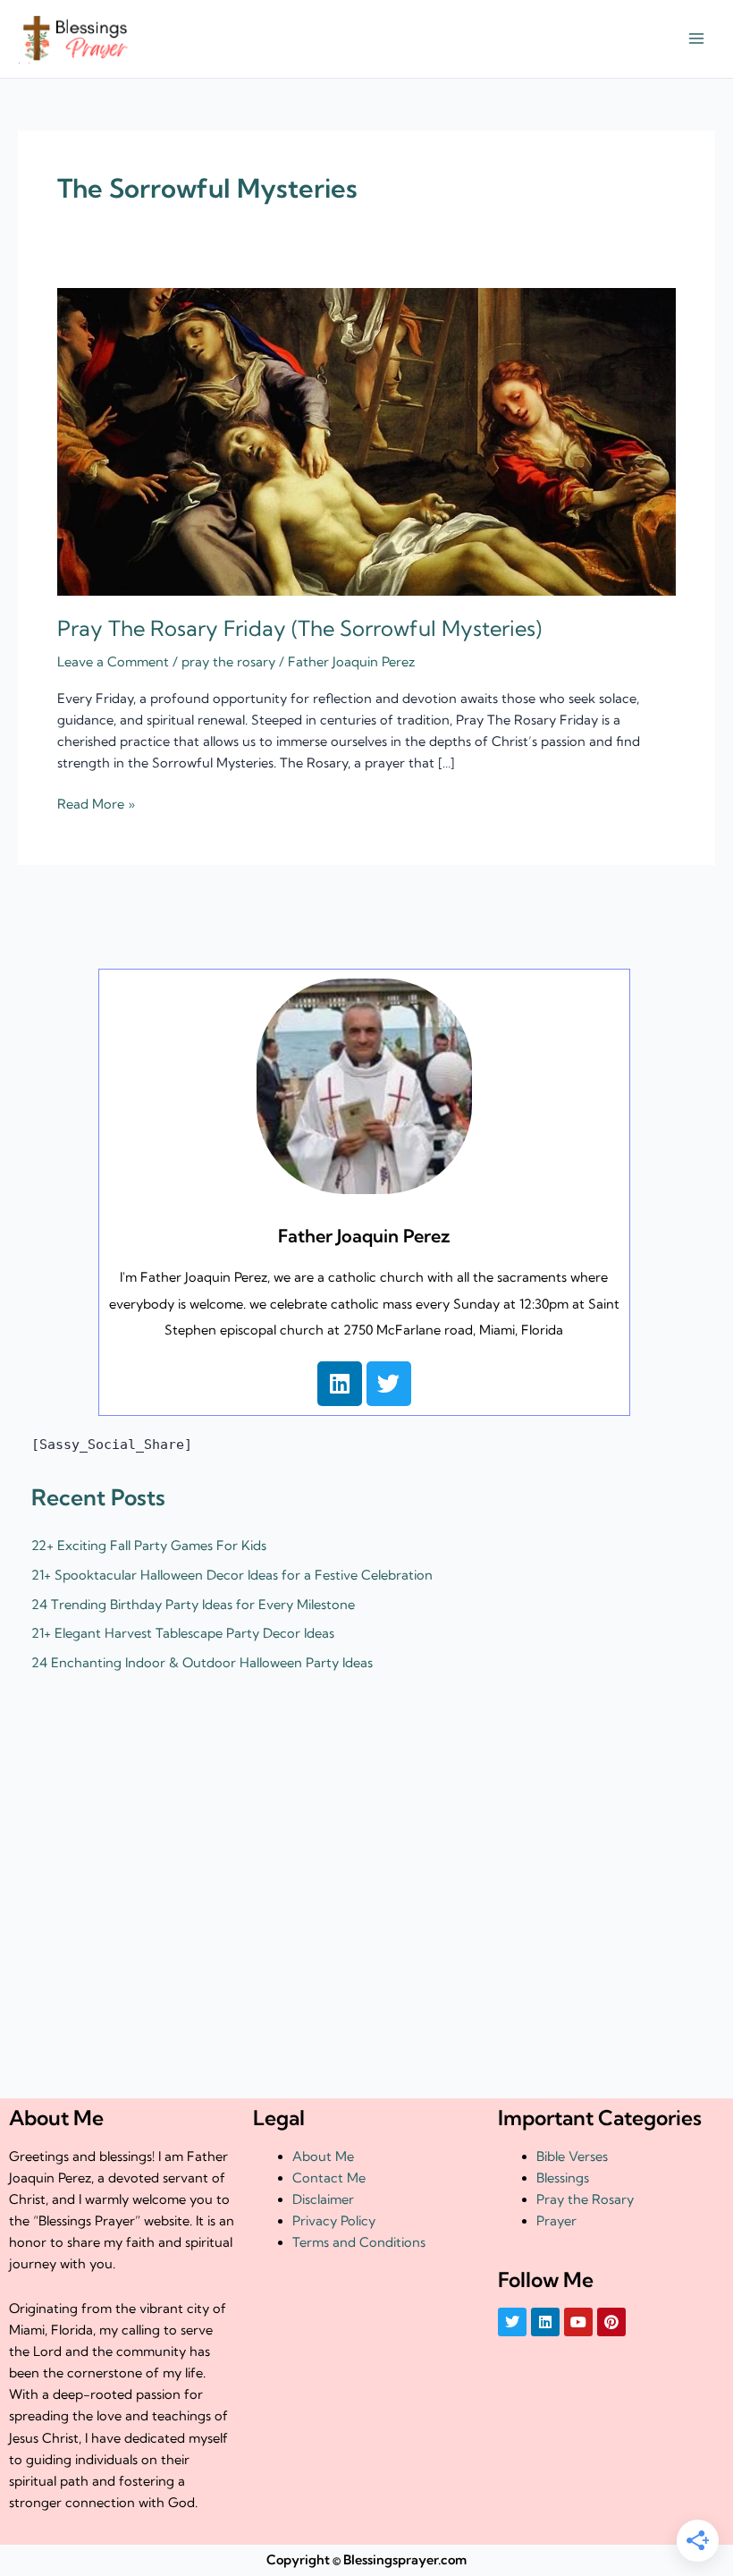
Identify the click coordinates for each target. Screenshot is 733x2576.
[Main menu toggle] (696, 39)
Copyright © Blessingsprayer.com (366, 2560)
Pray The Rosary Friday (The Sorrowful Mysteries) (299, 628)
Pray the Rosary (585, 2199)
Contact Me (329, 2178)
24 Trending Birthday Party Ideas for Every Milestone (193, 1605)
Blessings (563, 2178)
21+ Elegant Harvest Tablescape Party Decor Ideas (183, 1633)
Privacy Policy (334, 2221)
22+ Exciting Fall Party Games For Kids (149, 1546)
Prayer (556, 2221)
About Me (323, 2157)
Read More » (96, 803)
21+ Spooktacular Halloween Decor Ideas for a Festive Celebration (232, 1575)
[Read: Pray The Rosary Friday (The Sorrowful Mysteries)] (366, 441)
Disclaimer (323, 2199)
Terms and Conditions (359, 2242)
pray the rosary (228, 662)
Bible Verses (572, 2157)
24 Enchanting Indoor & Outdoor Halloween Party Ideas (202, 1663)
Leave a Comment (113, 662)
